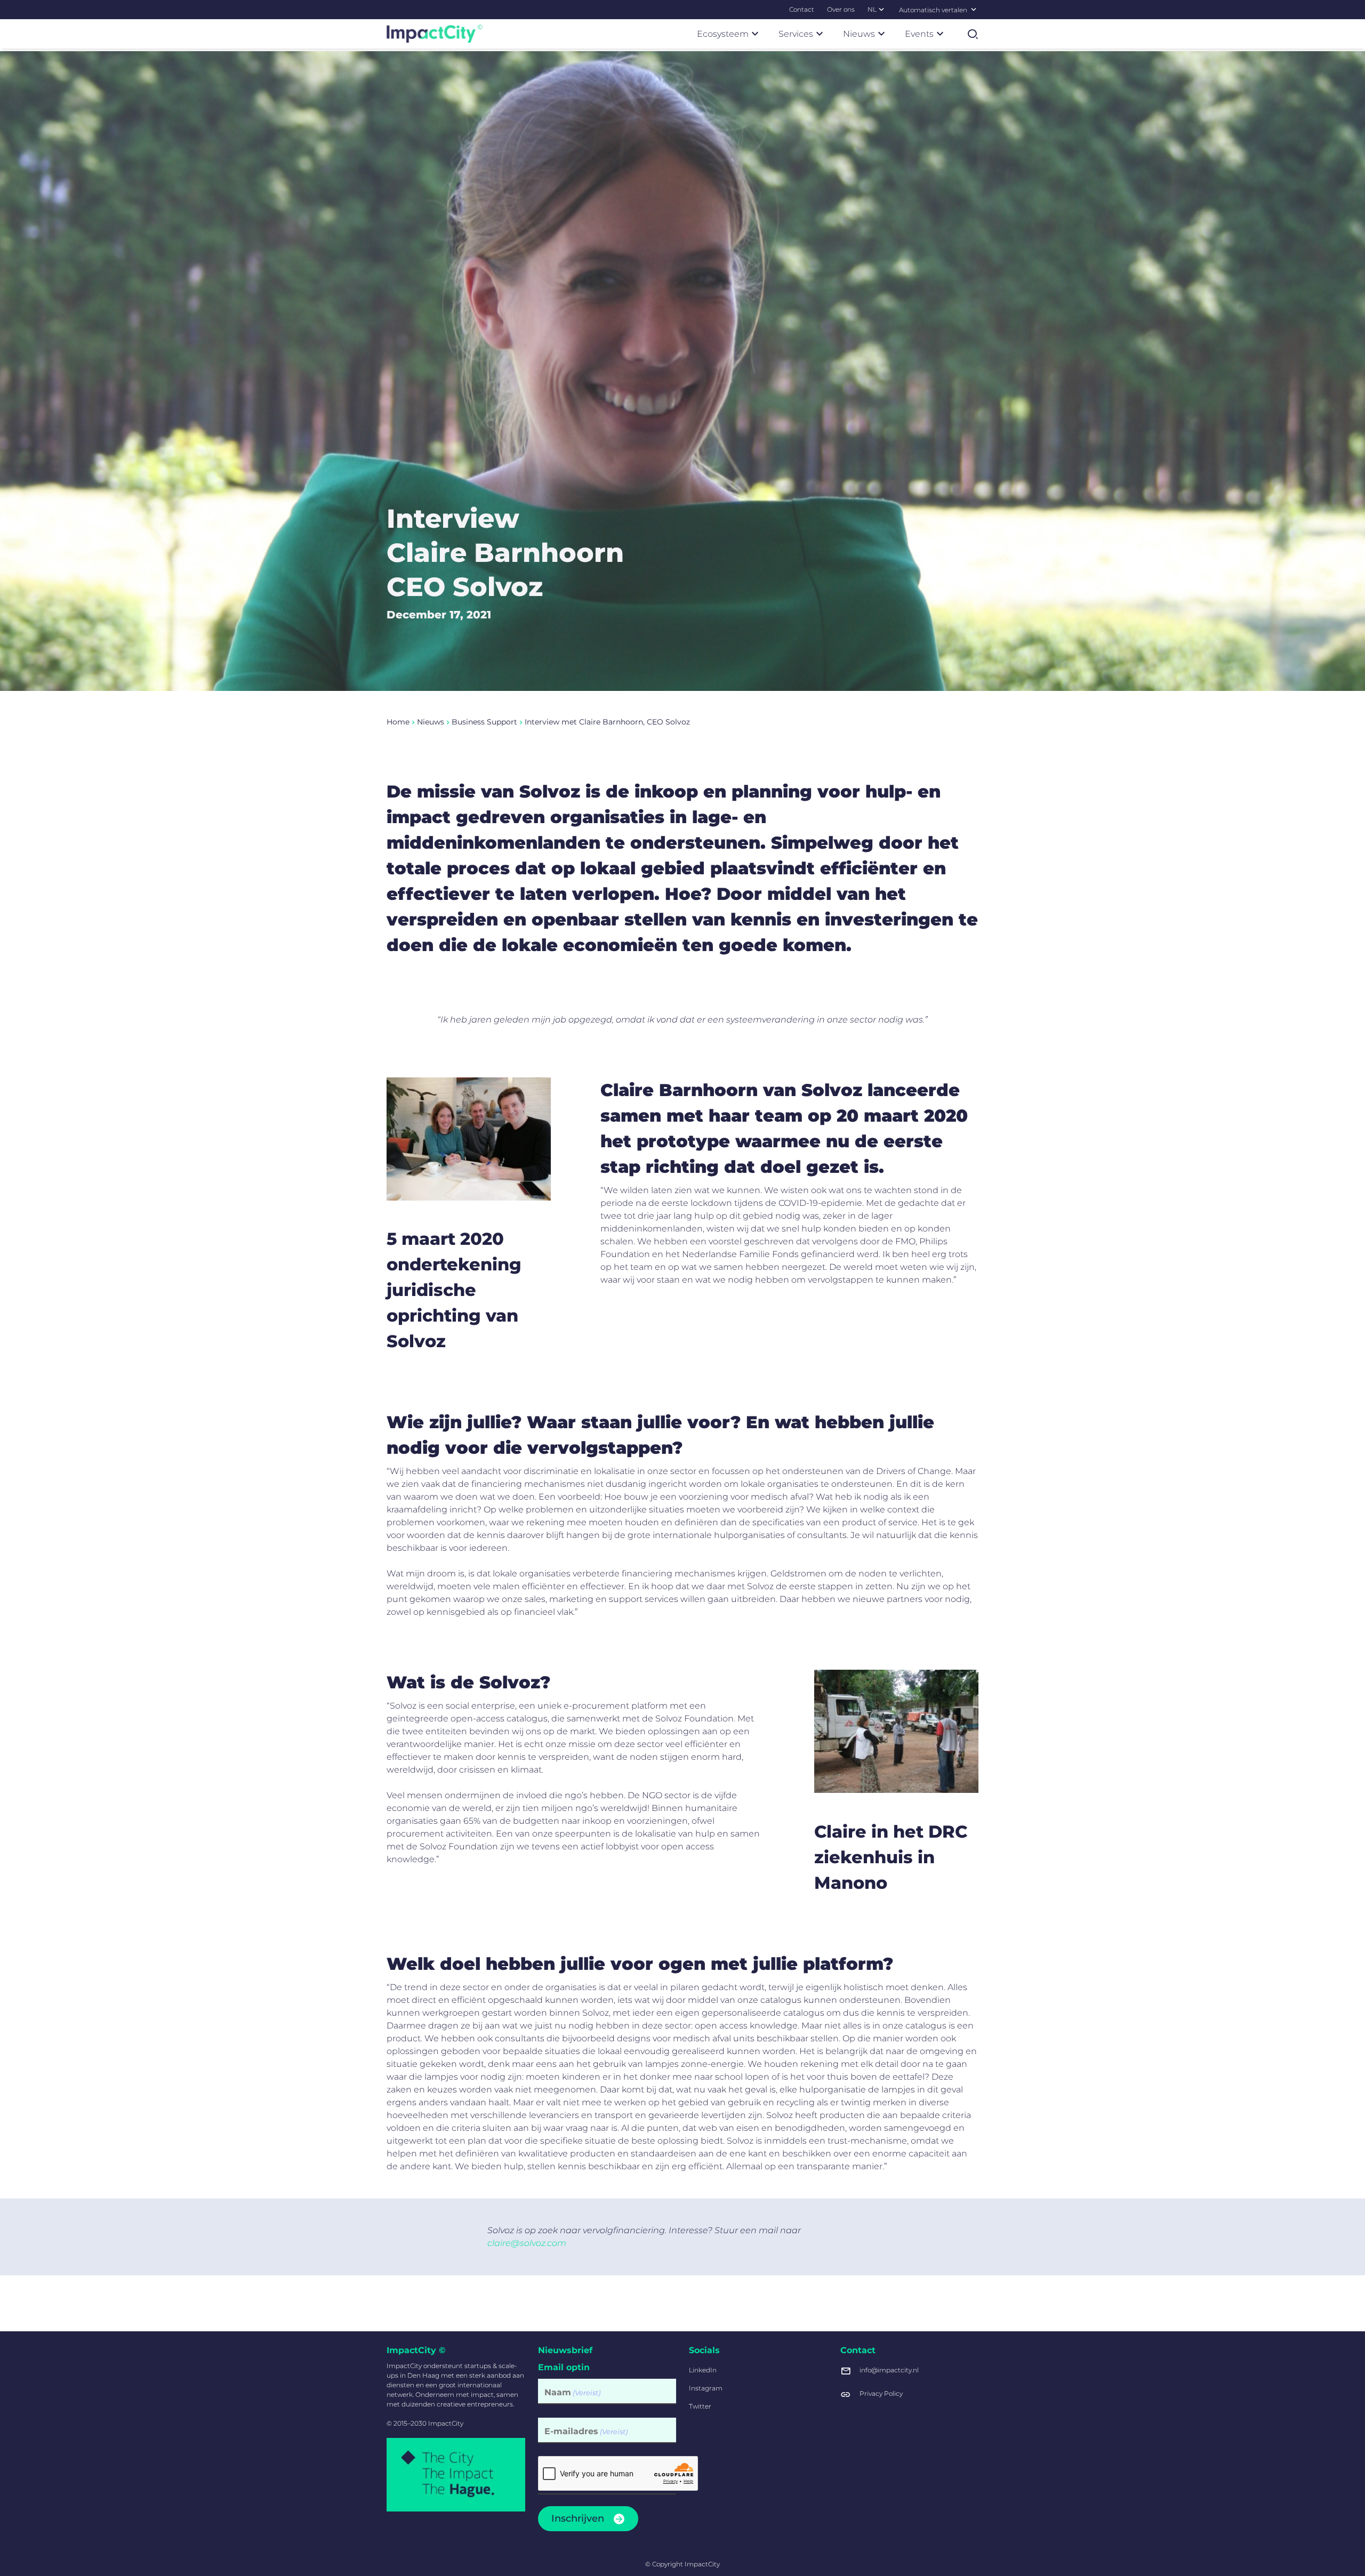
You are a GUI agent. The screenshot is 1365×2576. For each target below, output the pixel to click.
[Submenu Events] (940, 34)
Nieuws (431, 722)
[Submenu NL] (881, 9)
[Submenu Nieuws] (881, 34)
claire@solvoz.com (527, 2243)
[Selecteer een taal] (974, 9)
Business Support (484, 722)
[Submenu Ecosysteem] (755, 34)
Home (398, 722)
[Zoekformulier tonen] (973, 34)
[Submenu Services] (820, 34)
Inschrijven (578, 2518)
